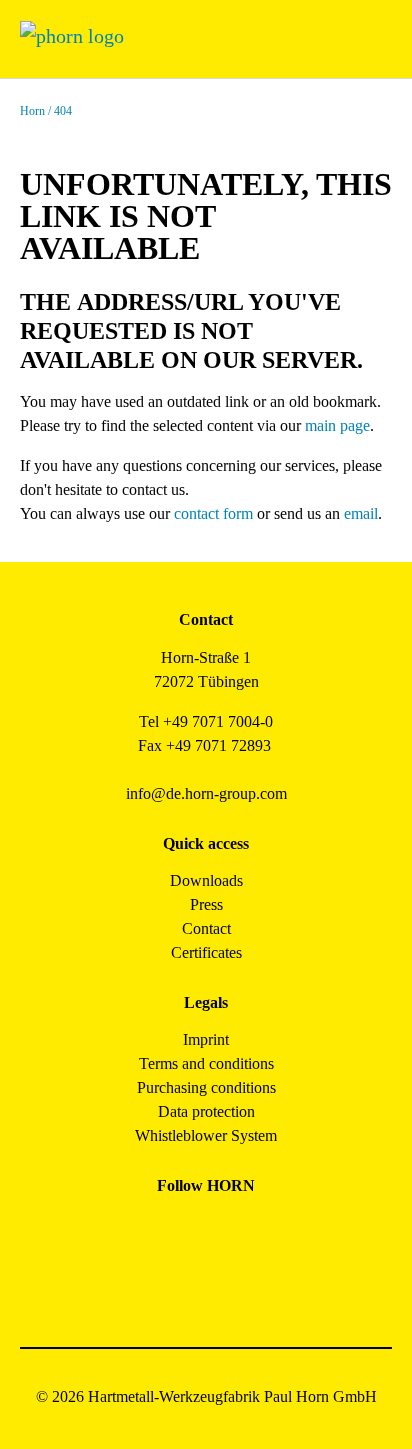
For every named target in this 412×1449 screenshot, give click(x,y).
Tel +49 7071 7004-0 (206, 721)
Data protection (206, 1111)
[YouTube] (183, 1285)
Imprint (206, 1039)
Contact (206, 928)
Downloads (206, 880)
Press (206, 904)
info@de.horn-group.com (206, 793)
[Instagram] (183, 1231)
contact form (213, 513)
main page (337, 425)
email (361, 513)
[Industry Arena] (228, 1285)
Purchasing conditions (206, 1087)
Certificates (206, 952)
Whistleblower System (206, 1135)
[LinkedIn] (228, 1231)
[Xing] (273, 1231)
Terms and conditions (206, 1063)
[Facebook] (138, 1231)
